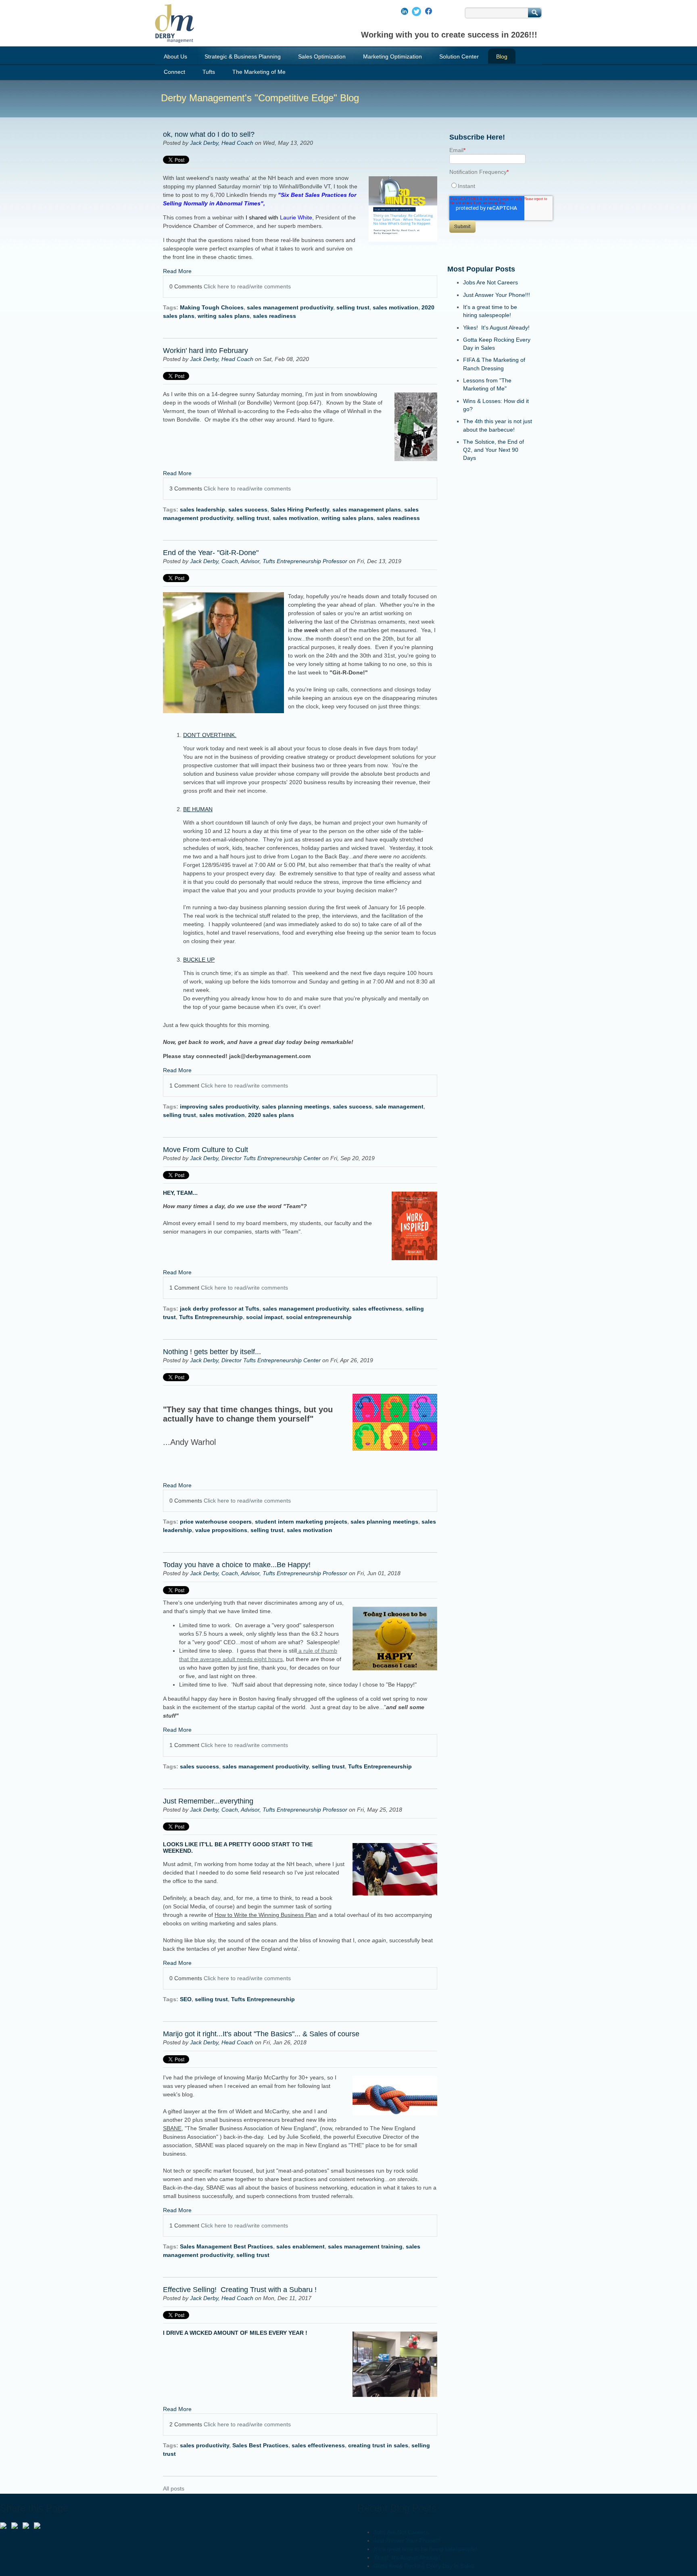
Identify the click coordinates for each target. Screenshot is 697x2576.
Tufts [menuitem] (209, 72)
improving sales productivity (219, 1106)
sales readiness (274, 316)
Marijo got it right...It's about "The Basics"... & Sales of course (261, 2034)
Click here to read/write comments (247, 286)
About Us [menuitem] (175, 56)
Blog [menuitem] (502, 56)
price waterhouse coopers (216, 1522)
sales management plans (367, 509)
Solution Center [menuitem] (459, 56)
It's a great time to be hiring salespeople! (425, 2549)
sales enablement (301, 2246)
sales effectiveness (318, 2445)
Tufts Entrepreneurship (211, 1317)
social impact (264, 1317)
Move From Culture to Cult (206, 1150)
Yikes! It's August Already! (496, 328)
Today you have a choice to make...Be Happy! (237, 1565)
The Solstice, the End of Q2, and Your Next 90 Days (494, 450)
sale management (399, 1106)
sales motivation (395, 307)
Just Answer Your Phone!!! (497, 295)
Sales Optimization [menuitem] (322, 56)
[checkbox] (490, 186)
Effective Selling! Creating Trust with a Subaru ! (240, 2290)
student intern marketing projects (301, 1522)
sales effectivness (377, 1309)
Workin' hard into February (206, 351)
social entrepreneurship (319, 1317)
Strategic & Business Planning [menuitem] (243, 56)
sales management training (365, 2246)
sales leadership (202, 509)
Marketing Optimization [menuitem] (392, 56)
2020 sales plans (271, 1115)
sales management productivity (290, 307)
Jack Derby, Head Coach (222, 143)
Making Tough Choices (212, 307)
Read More (177, 271)
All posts (174, 2488)
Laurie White (278, 217)
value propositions (221, 1530)
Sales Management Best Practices (226, 2246)
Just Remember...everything (208, 1801)
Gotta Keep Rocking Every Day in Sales (424, 2566)
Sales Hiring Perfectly (300, 509)
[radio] (490, 186)
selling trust (353, 307)
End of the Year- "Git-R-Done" (211, 553)
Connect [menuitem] (174, 72)
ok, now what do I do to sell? (210, 134)
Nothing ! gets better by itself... (212, 1352)
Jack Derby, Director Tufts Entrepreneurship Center (255, 1158)
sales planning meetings (296, 1106)
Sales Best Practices (260, 2445)
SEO (186, 1999)
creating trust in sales (378, 2445)
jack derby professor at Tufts (220, 1309)
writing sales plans (224, 316)
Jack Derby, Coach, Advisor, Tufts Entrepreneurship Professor (269, 561)
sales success (248, 509)
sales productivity (205, 2445)
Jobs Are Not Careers (490, 282)
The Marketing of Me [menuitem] (259, 72)
